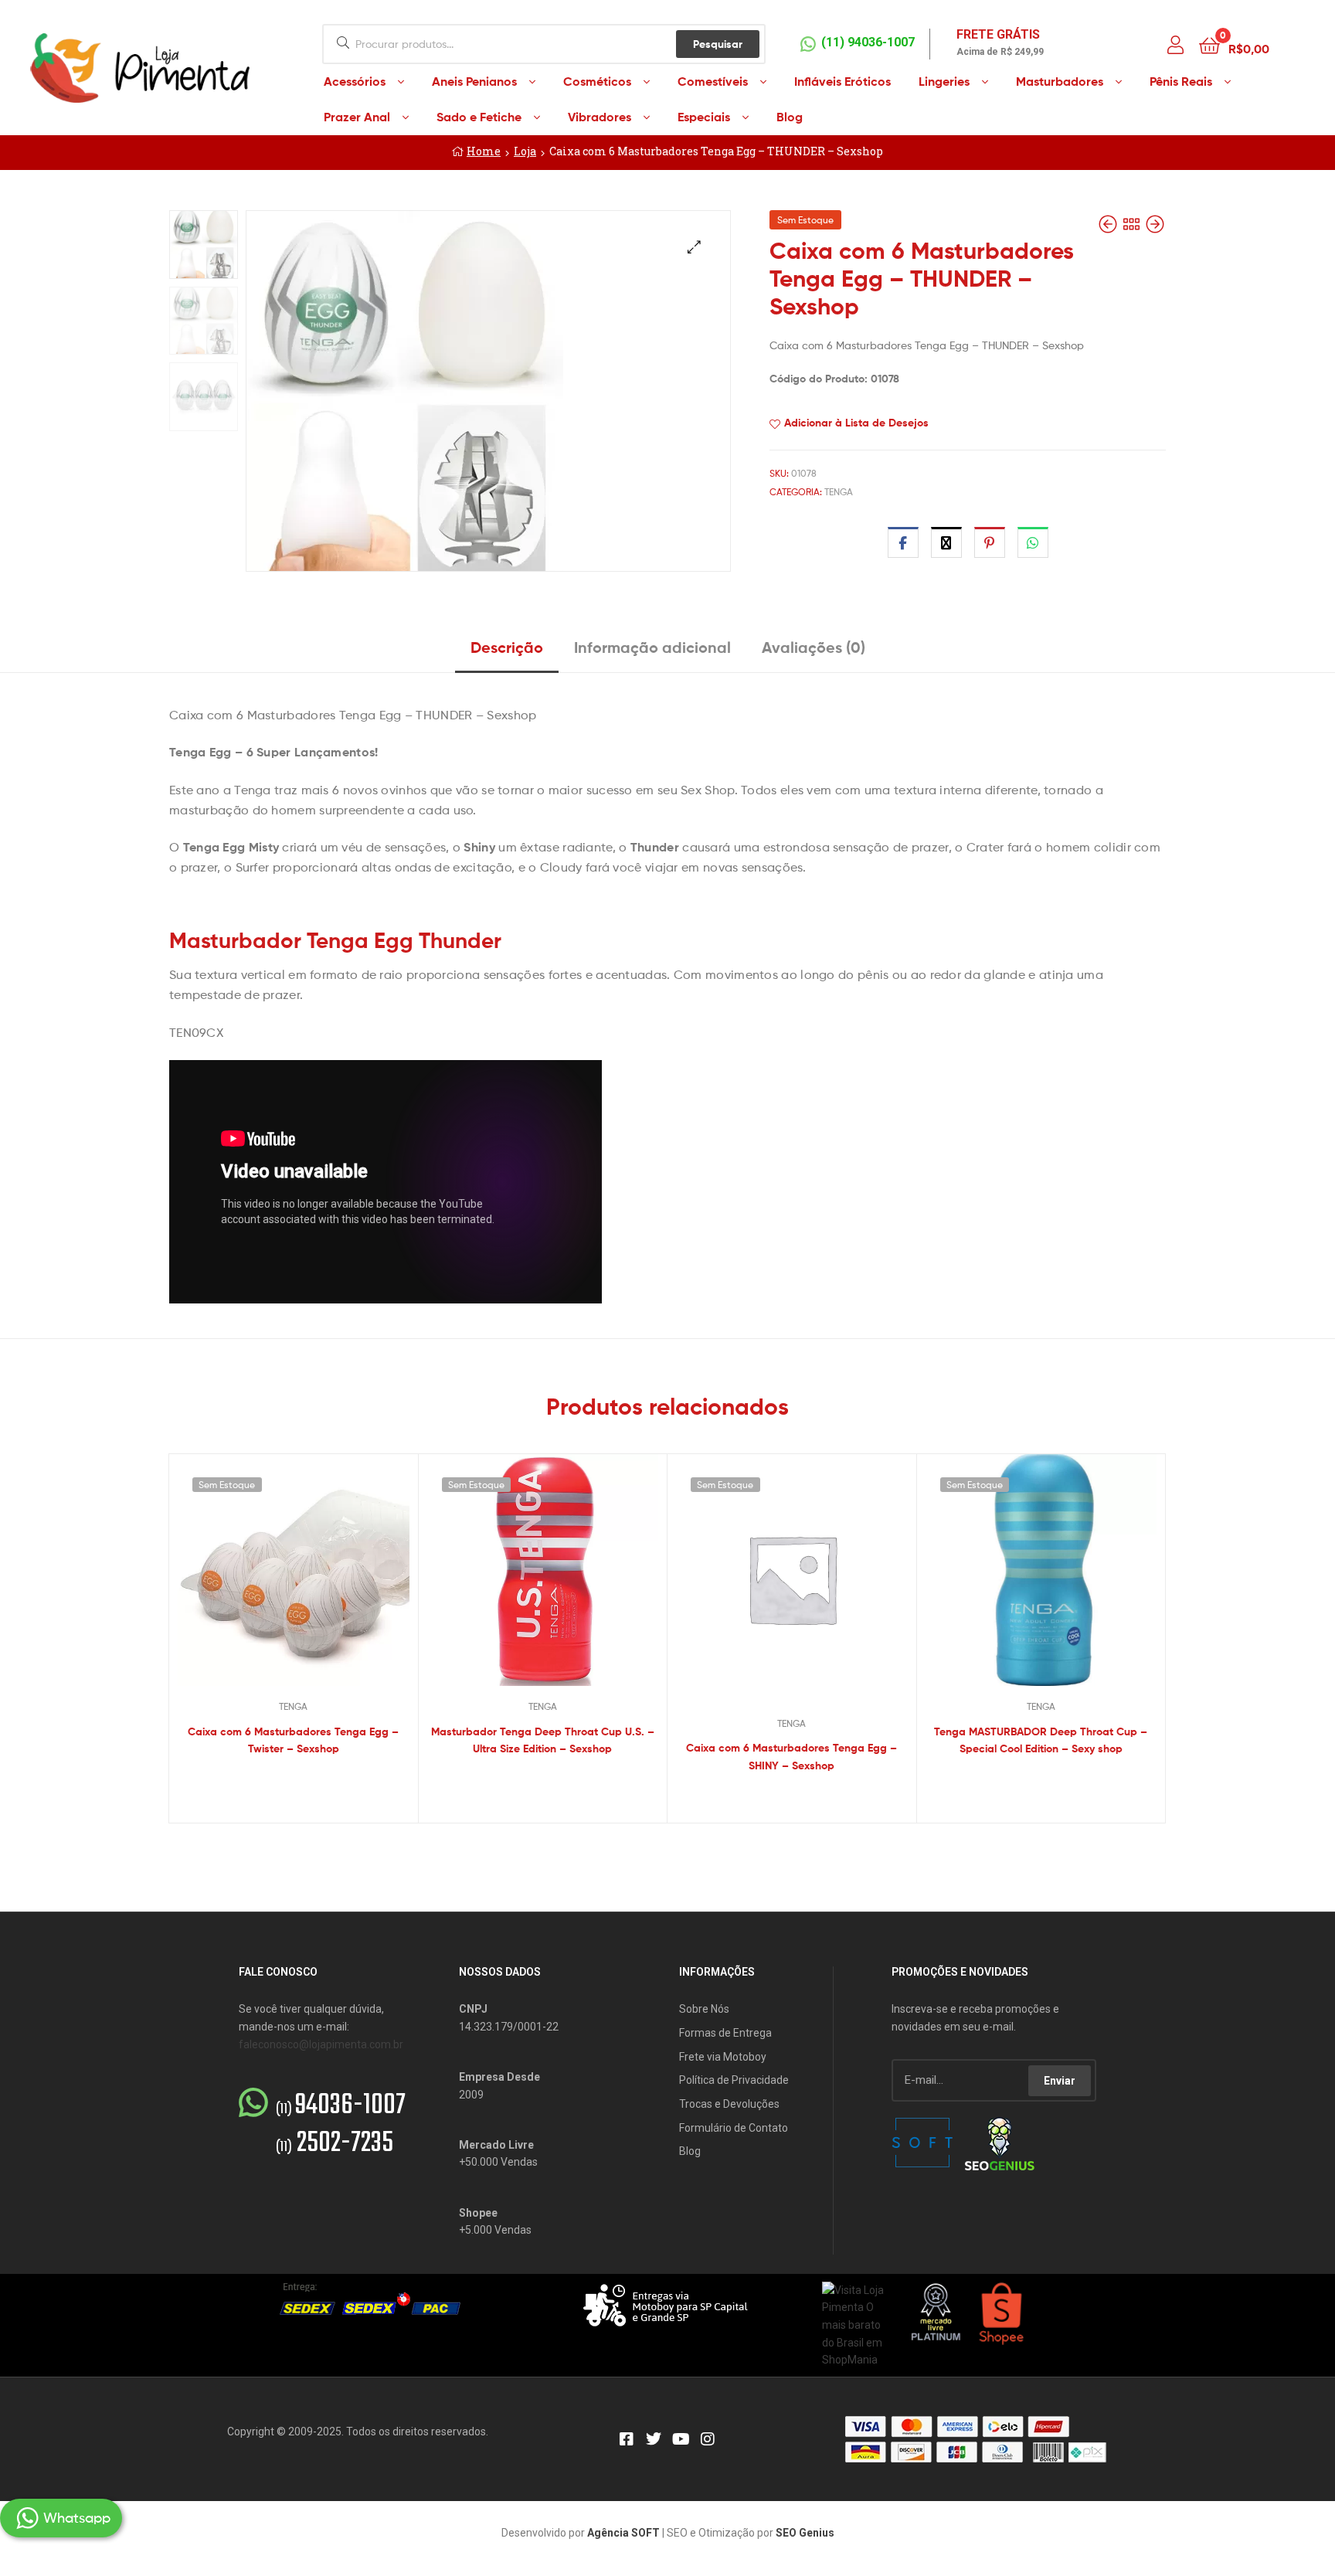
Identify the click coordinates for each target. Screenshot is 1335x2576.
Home (484, 151)
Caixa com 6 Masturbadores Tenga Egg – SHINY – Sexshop (791, 1757)
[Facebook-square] (627, 2439)
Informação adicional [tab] (652, 647)
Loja (525, 151)
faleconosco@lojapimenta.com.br (321, 2044)
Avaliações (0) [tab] (814, 647)
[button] (694, 247)
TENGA (839, 492)
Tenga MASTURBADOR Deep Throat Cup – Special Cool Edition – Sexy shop (1041, 1740)
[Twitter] (654, 2439)
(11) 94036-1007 (868, 42)
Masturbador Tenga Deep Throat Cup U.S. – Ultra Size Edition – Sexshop (543, 1740)
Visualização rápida (312, 1582)
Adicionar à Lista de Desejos (856, 423)
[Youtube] (681, 2439)
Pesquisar (718, 44)
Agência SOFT (623, 2533)
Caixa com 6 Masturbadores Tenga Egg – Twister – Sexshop (293, 1740)
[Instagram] (708, 2439)
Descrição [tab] (507, 647)
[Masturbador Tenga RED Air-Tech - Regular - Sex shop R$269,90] (1155, 224)
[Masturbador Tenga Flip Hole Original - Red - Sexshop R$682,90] (1109, 224)
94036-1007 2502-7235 (341, 2125)
